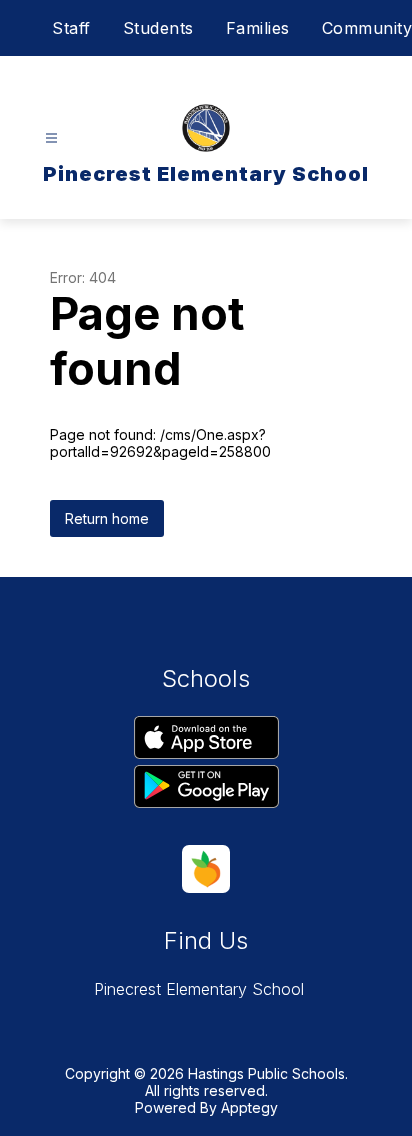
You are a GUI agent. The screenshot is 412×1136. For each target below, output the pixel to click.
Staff (71, 28)
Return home (107, 518)
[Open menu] (51, 138)
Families (258, 28)
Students (158, 28)
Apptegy (249, 1107)
